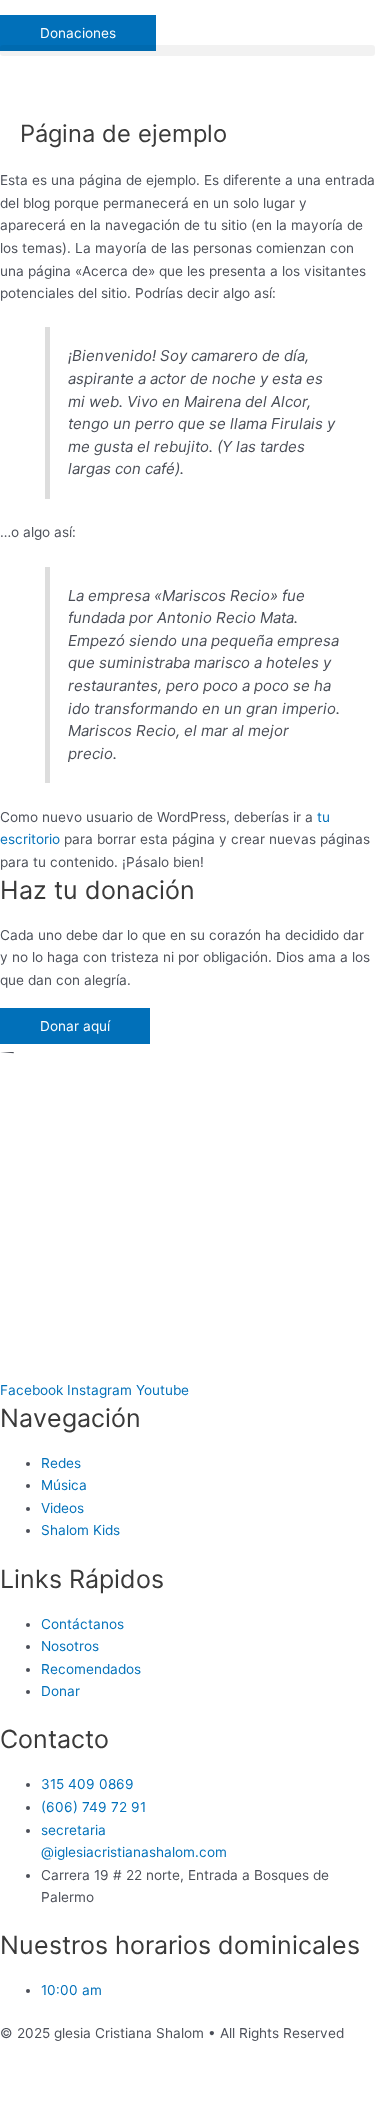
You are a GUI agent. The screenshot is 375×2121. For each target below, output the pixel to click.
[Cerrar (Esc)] (40, 2085)
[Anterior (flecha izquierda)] (40, 2111)
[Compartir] (124, 2085)
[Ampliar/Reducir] (292, 2085)
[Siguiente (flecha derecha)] (124, 2111)
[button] (187, 11)
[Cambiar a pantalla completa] (208, 2085)
